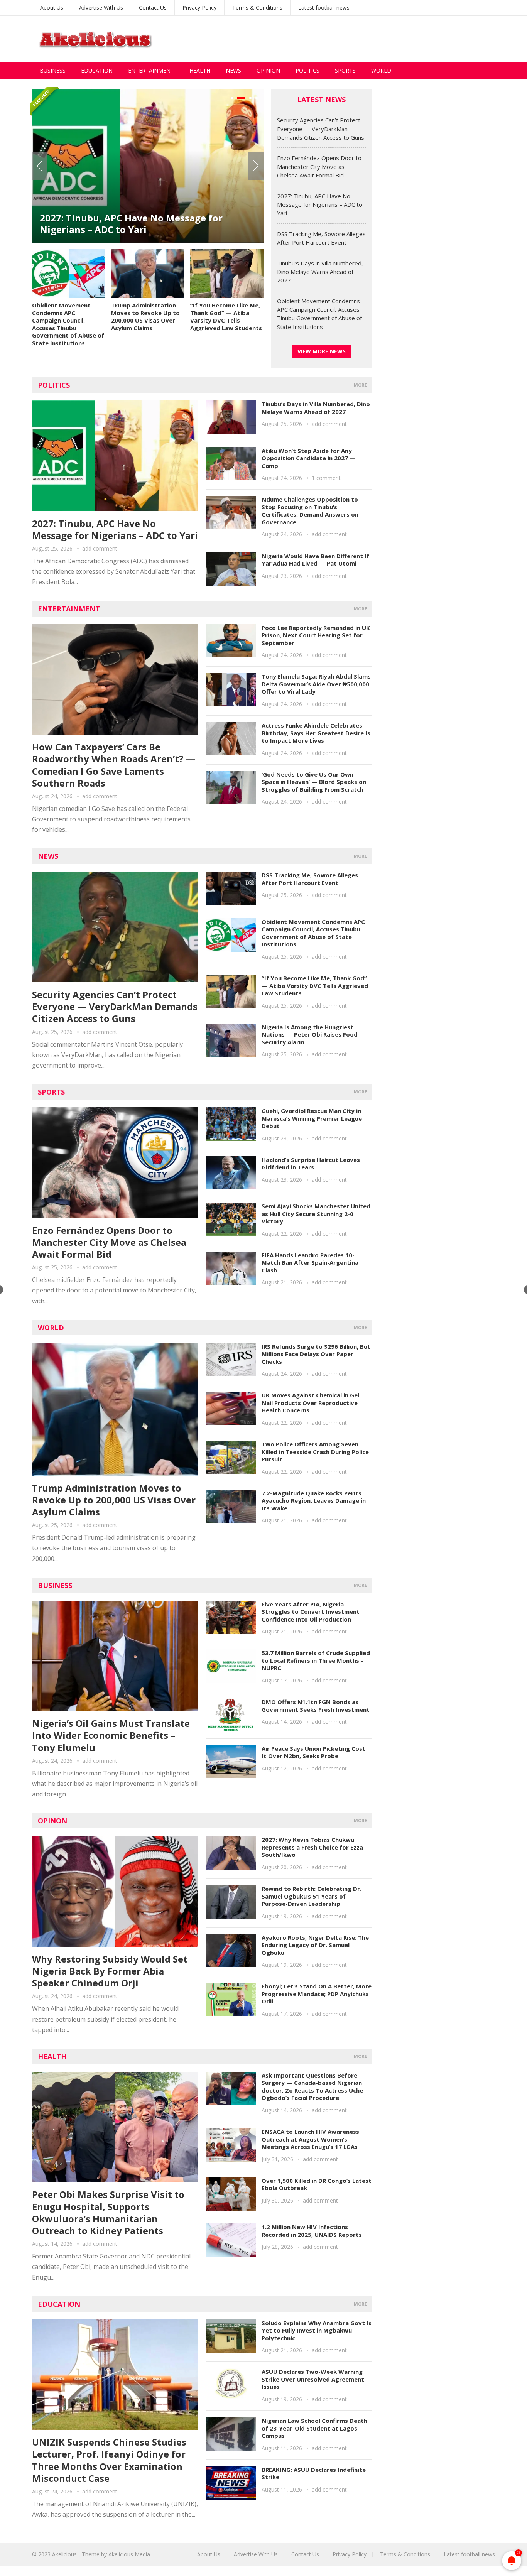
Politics (307, 70)
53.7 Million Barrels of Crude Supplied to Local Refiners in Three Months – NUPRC (316, 1660)
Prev (40, 166)
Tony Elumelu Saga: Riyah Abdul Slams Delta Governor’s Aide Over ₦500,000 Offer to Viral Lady (316, 684)
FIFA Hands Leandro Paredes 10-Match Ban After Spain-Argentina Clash (310, 1263)
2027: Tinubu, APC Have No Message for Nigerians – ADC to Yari (131, 224)
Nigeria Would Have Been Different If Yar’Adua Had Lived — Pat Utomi (315, 560)
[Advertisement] (355, 39)
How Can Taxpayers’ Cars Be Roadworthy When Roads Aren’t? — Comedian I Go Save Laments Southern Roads (114, 765)
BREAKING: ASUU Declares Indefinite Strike (314, 2473)
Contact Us (153, 8)
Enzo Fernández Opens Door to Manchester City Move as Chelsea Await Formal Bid (319, 166)
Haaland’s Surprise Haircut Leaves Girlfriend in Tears (311, 1164)
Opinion (268, 70)
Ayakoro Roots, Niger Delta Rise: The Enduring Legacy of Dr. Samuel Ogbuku (315, 1945)
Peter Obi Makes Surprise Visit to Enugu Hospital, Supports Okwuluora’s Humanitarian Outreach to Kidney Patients (108, 2212)
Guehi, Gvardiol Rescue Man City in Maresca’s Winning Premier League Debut (312, 1118)
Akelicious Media (129, 2554)
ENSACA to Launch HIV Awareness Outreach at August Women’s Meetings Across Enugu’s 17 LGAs (310, 2139)
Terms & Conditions (257, 8)
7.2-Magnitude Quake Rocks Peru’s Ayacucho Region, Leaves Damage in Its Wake (314, 1501)
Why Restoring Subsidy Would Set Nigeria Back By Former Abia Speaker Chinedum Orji (110, 1971)
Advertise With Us (101, 8)
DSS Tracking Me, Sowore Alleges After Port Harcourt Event (310, 879)
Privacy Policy (199, 8)
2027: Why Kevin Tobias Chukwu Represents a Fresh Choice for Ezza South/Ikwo (312, 1847)
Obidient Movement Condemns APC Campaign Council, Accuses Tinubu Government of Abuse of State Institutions (68, 324)
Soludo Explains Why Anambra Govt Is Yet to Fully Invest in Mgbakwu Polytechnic (317, 2330)
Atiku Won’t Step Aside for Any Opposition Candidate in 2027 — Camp (309, 458)
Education (97, 70)
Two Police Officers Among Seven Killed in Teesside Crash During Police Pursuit (315, 1452)
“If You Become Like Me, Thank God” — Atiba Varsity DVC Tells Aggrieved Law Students (226, 317)
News (233, 70)
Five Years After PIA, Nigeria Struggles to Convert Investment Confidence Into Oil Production (311, 1612)
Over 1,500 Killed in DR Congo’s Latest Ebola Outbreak (317, 2184)
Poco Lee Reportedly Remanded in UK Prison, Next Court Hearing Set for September (316, 635)
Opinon (52, 1821)
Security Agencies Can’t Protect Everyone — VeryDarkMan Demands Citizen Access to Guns (321, 129)
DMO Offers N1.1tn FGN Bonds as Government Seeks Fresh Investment (316, 1706)
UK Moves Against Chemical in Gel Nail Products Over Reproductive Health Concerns (310, 1403)
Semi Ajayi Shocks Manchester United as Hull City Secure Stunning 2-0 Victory (316, 1214)
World (381, 70)
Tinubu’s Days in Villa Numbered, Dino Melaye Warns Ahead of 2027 (320, 272)
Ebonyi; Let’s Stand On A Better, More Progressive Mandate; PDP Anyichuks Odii (317, 1994)
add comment (100, 548)
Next (256, 166)
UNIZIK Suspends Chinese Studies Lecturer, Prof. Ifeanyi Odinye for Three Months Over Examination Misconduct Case (109, 2460)
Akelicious (64, 2554)
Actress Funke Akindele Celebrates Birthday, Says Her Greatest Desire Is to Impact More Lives (316, 733)
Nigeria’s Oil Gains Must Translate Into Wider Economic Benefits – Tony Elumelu (111, 1735)
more (360, 385)
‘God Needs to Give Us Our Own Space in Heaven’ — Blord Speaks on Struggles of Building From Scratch (314, 782)
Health (200, 70)
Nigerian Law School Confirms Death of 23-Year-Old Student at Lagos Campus (314, 2428)
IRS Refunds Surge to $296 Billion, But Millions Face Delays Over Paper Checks (316, 1354)
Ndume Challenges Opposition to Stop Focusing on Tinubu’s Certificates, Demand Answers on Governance (310, 511)
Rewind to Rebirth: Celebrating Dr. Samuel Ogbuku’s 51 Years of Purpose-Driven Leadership (312, 1896)
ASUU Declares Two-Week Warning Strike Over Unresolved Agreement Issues (313, 2379)
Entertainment (151, 70)
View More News (322, 351)
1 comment (326, 478)
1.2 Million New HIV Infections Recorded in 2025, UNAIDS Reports (312, 2231)
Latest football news (324, 8)
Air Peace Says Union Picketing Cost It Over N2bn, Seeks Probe (313, 1752)
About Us (52, 8)
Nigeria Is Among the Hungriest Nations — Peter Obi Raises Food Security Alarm (310, 1035)
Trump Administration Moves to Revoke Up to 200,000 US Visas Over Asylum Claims (145, 317)
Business (53, 70)
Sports (345, 70)
